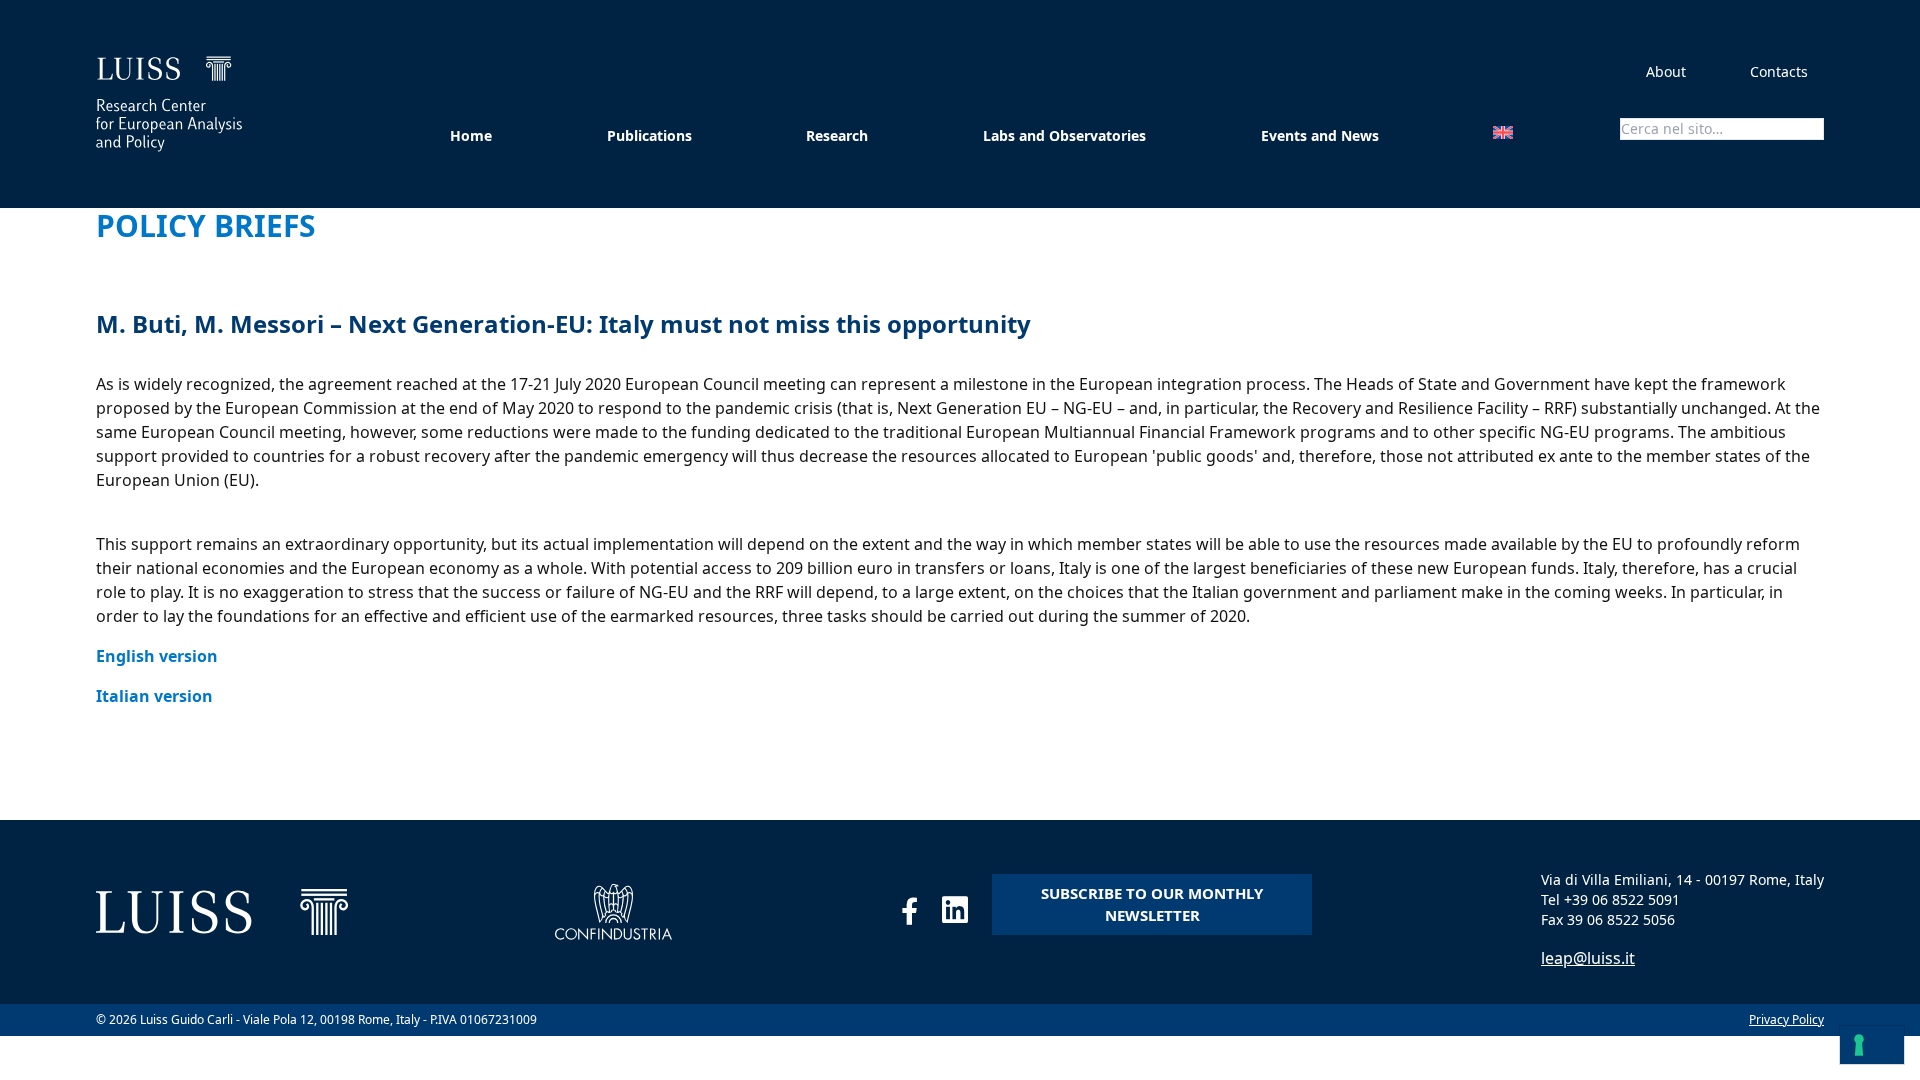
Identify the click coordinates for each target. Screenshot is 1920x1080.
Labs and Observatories (1064, 135)
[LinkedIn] (967, 915)
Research (837, 135)
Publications (649, 135)
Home (471, 135)
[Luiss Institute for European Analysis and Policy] (169, 104)
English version (157, 656)
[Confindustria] (613, 912)
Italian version (154, 696)
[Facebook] (921, 915)
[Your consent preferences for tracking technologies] (1872, 1045)
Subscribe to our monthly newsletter (1152, 904)
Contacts (1779, 71)
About (1666, 71)
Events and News (1320, 135)
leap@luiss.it (1588, 958)
